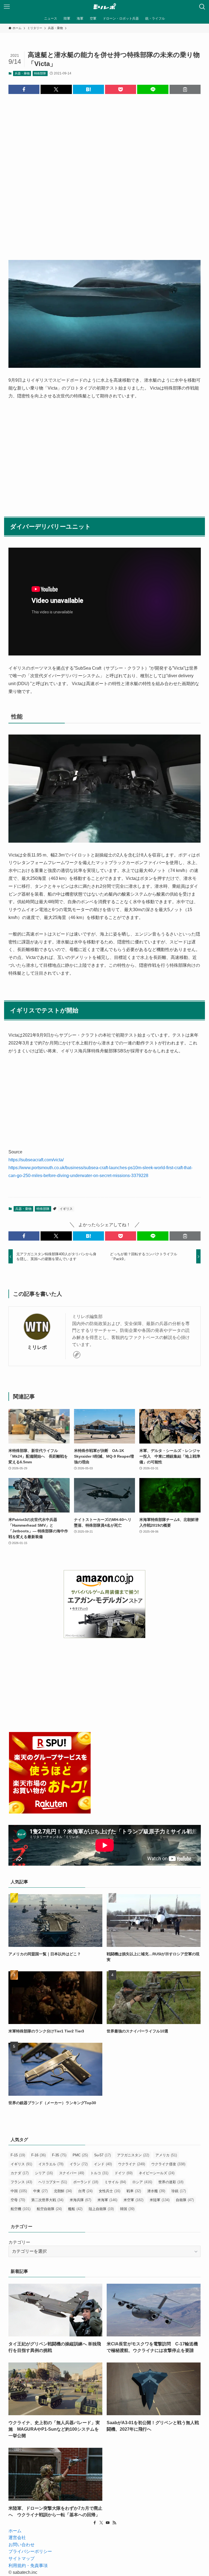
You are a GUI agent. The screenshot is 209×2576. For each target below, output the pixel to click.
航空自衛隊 (49, 2209)
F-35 (59, 2155)
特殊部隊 (40, 73)
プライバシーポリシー (30, 2551)
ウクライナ (132, 2164)
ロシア (142, 2182)
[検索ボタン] (202, 7)
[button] (24, 89)
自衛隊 (185, 2200)
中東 (40, 2191)
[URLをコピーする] (185, 89)
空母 (18, 2200)
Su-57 (102, 2155)
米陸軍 (160, 2200)
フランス (21, 2182)
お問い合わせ (21, 2545)
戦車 (134, 2191)
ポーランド (86, 2182)
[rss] (114, 2523)
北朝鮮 (63, 2191)
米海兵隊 (80, 2200)
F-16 (39, 2155)
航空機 (21, 2209)
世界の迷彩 (171, 2182)
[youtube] (108, 2523)
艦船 (75, 2209)
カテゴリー (19, 2242)
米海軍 (107, 2200)
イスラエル (51, 2164)
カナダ (20, 2173)
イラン (79, 2164)
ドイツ (124, 2173)
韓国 (127, 2209)
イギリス (66, 1209)
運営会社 (17, 2538)
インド (103, 2164)
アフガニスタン (133, 2155)
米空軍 (133, 2200)
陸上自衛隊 (101, 2209)
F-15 (18, 2155)
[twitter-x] (101, 2523)
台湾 (85, 2191)
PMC (80, 2155)
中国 (19, 2191)
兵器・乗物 (22, 73)
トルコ (99, 2173)
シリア (44, 2173)
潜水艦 (156, 2191)
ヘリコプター (53, 2182)
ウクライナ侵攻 (168, 2164)
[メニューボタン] (7, 7)
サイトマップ (21, 2558)
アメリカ (166, 2155)
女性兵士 (110, 2191)
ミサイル (115, 2182)
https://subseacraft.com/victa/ (36, 1160)
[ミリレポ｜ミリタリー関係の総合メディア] (105, 7)
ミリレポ (37, 1347)
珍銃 (179, 2191)
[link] (77, 1355)
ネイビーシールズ (157, 2173)
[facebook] (95, 2523)
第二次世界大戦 (47, 2200)
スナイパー (72, 2173)
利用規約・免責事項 (28, 2566)
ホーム (15, 2531)
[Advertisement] (105, 173)
